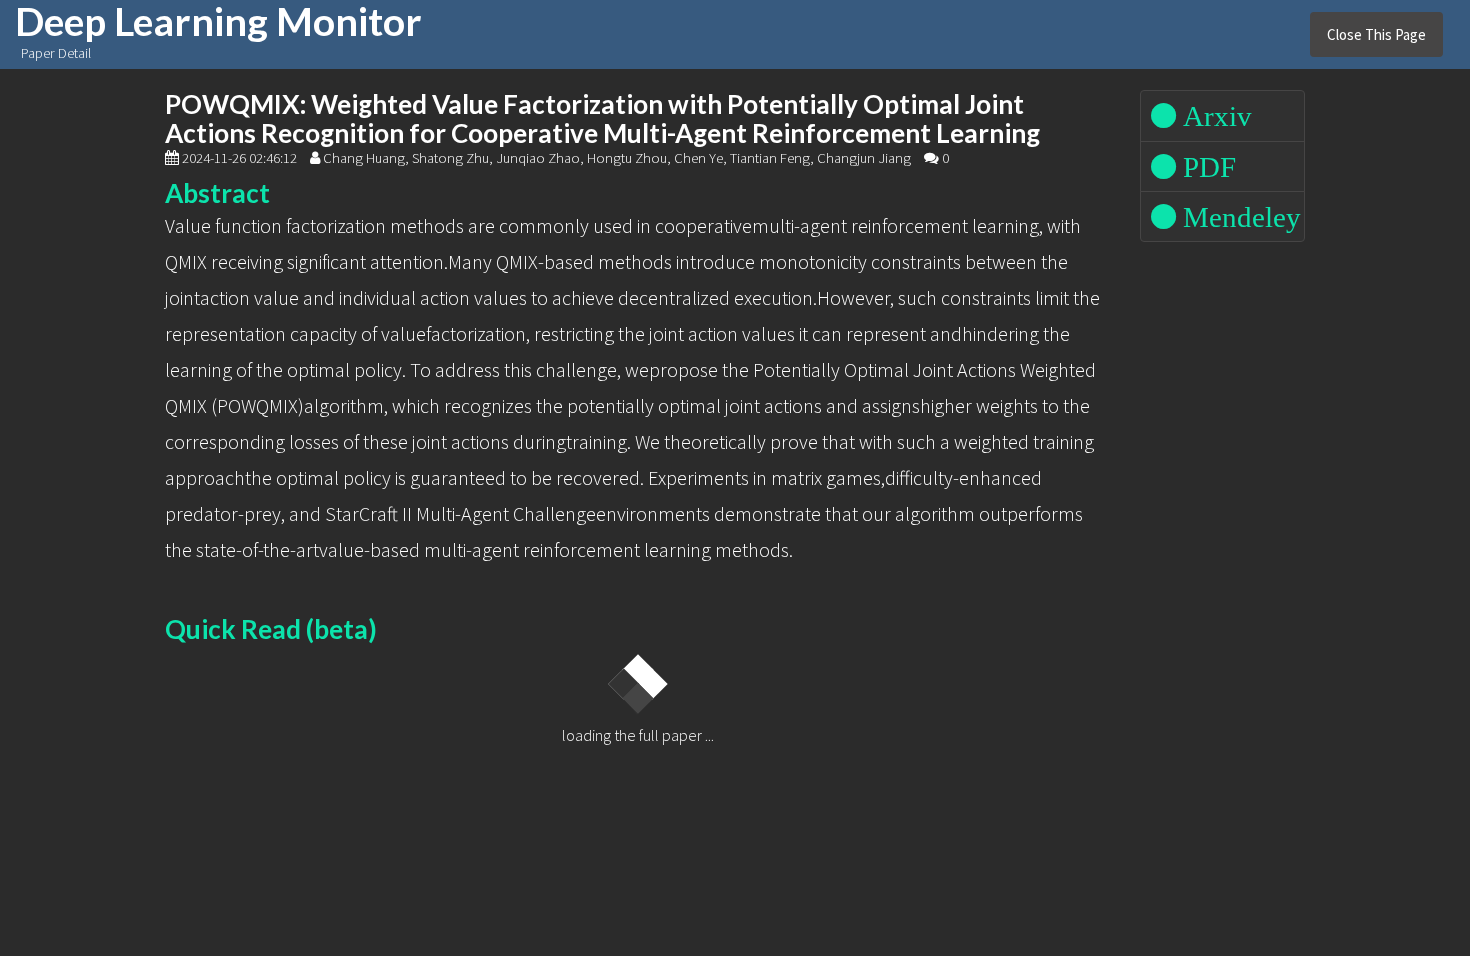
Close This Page (1376, 34)
